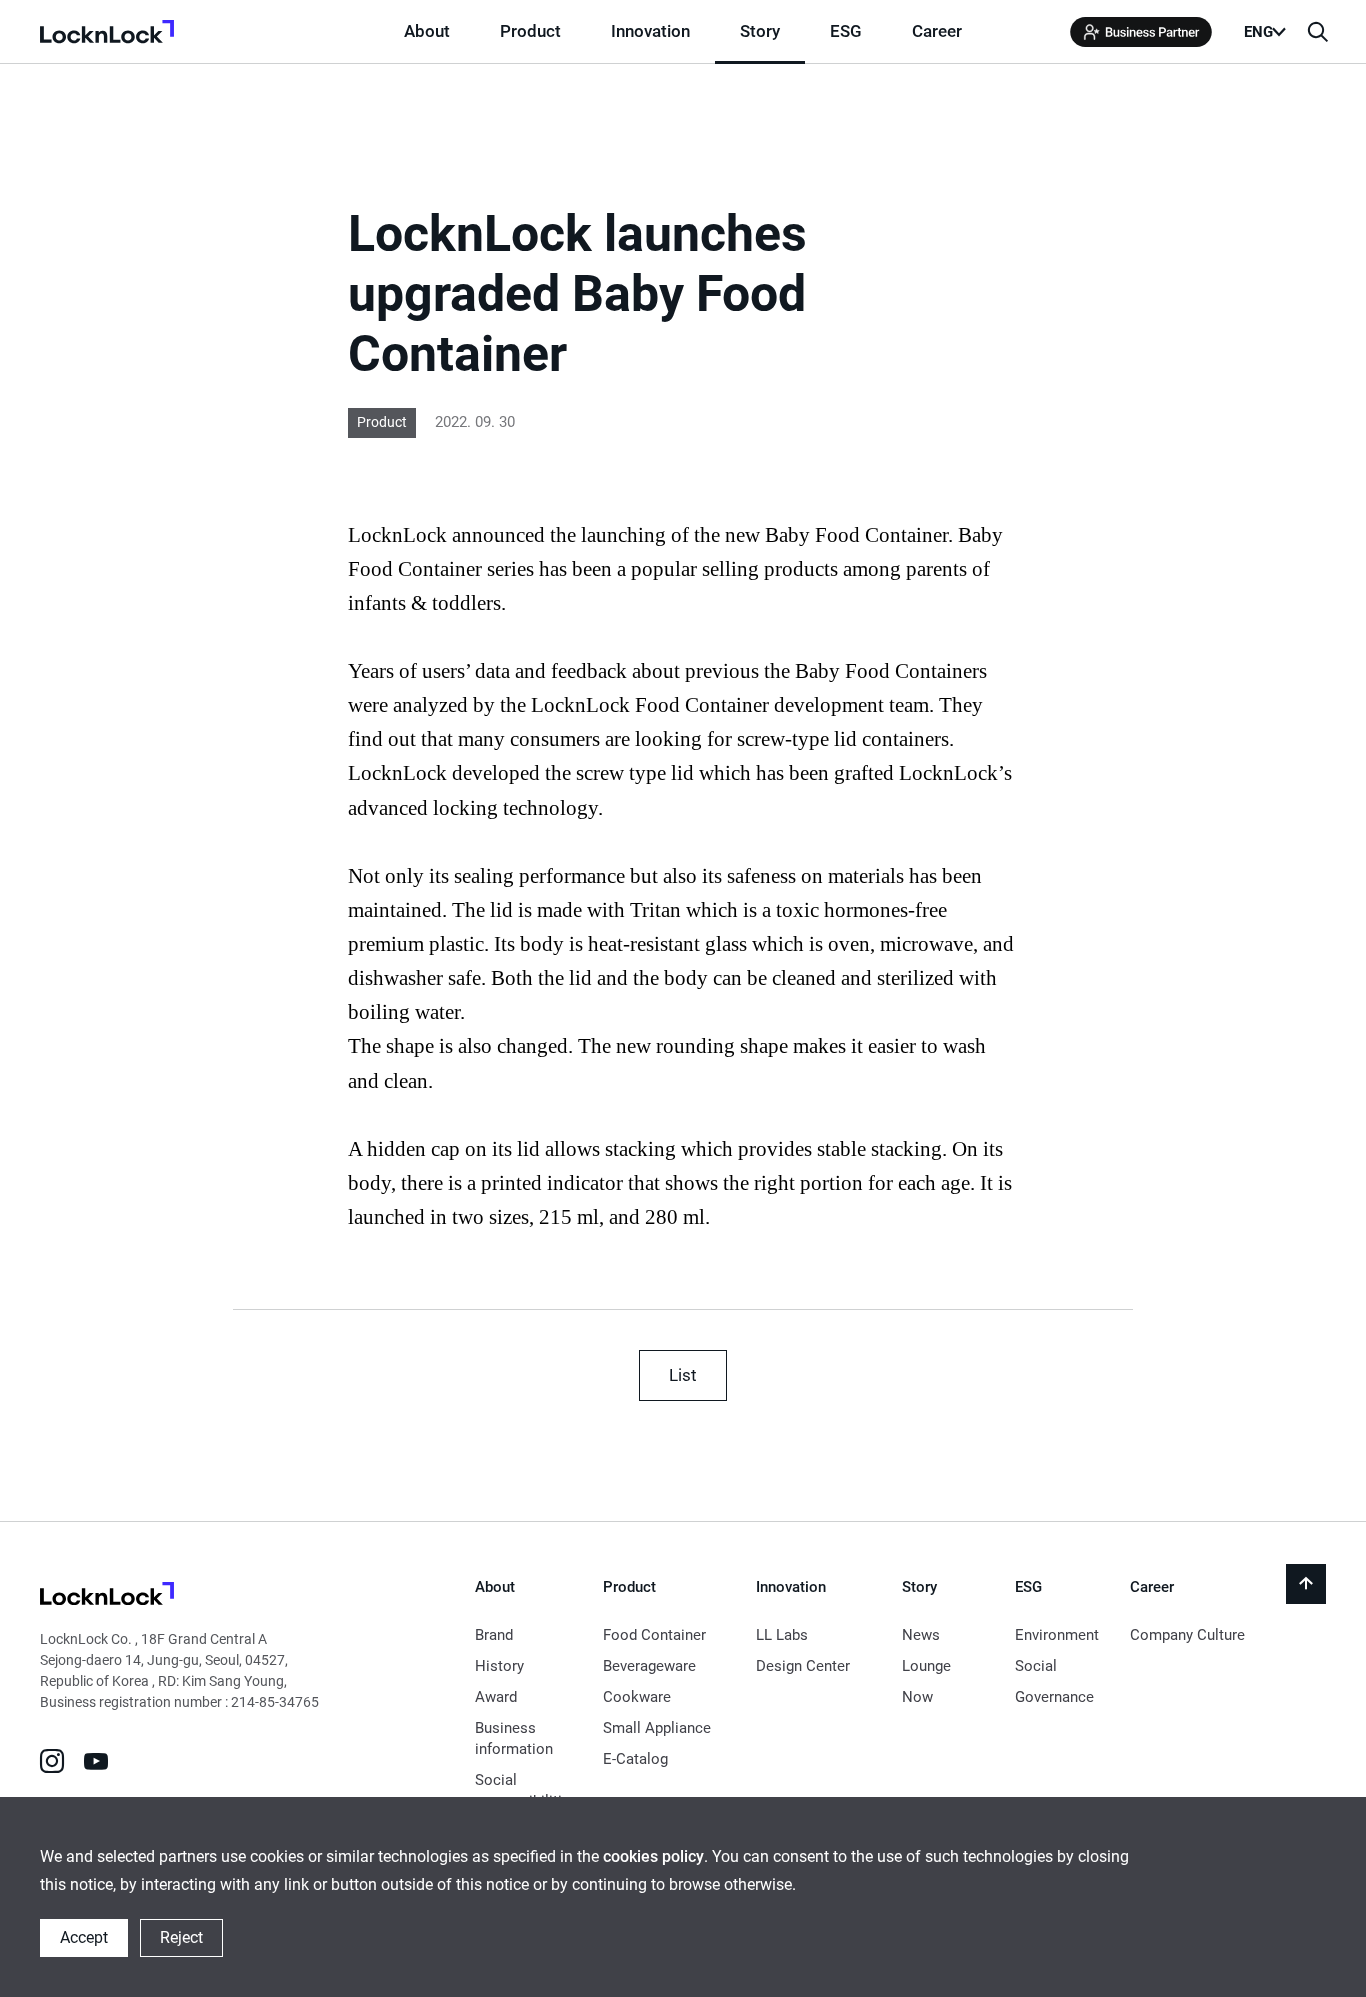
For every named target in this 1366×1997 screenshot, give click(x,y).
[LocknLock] (107, 1596)
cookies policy (653, 1856)
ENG (1258, 32)
